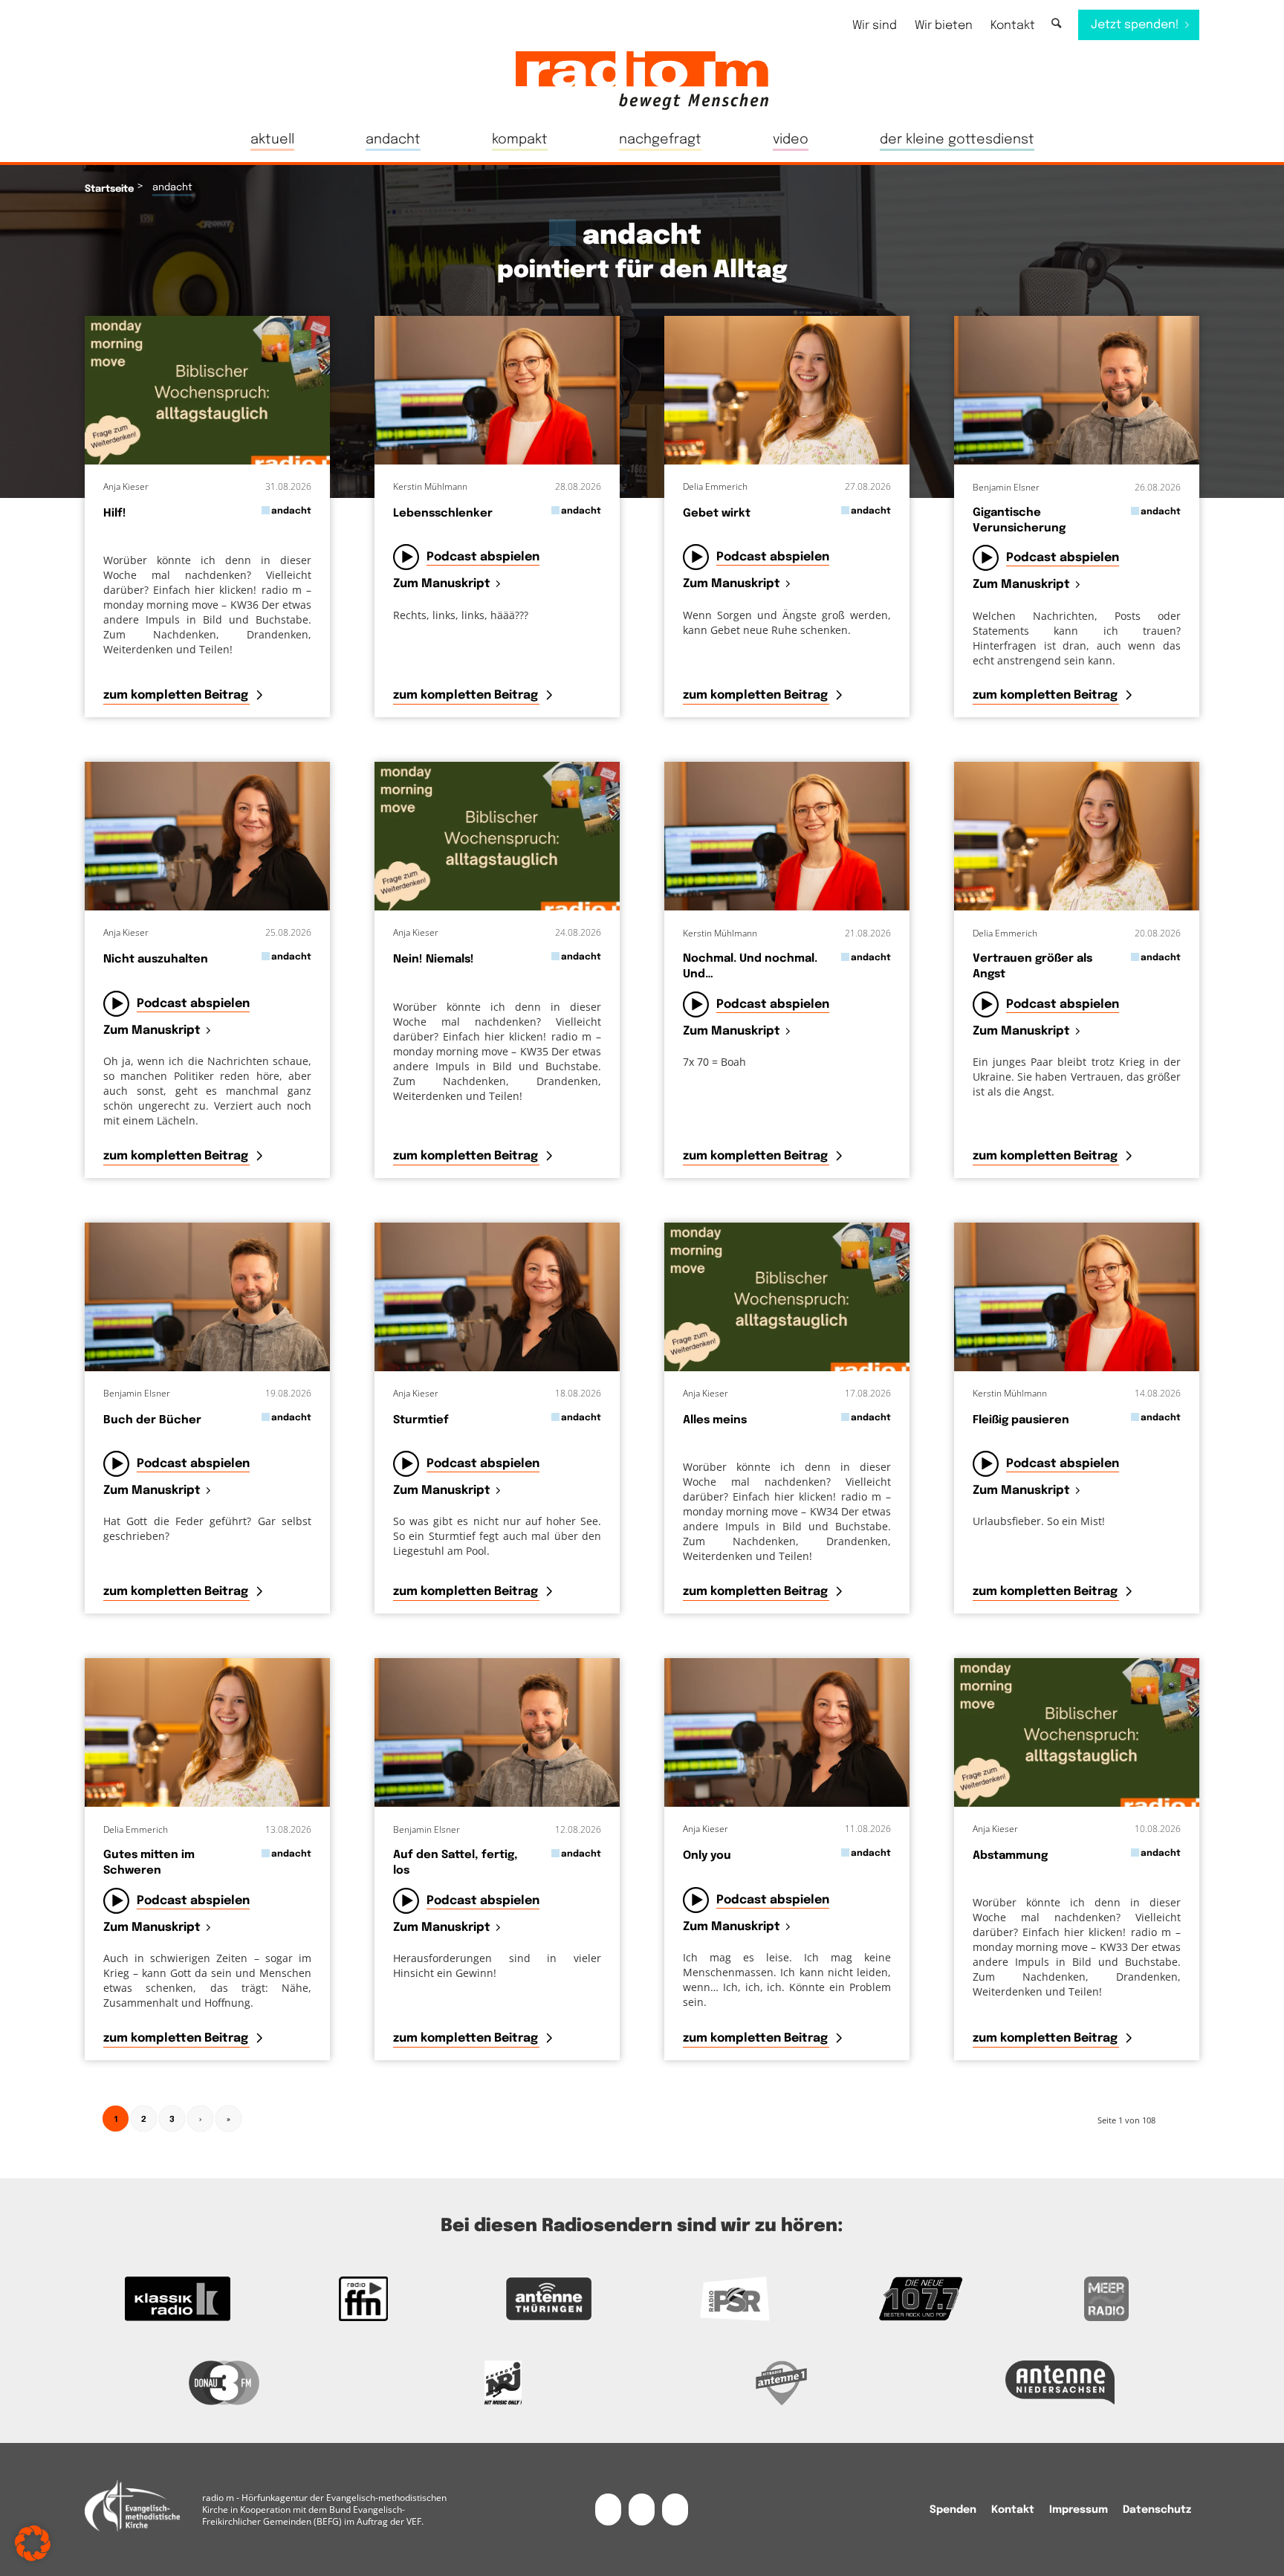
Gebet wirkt (717, 514)
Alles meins (715, 1420)
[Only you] (787, 1732)
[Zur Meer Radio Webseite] (1106, 2299)
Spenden (953, 2510)
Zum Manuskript (442, 585)
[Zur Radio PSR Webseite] (735, 2299)
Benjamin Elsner (1006, 487)
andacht (291, 511)
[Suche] (1056, 24)
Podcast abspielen (483, 557)
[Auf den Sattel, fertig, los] (497, 1732)
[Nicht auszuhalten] (207, 836)
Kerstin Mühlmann (430, 486)
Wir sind (875, 26)
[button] (33, 2543)
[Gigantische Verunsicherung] (1077, 390)
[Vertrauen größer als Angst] (1077, 836)
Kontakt (1013, 26)
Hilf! (115, 514)
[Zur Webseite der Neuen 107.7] (921, 2299)
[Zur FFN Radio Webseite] (363, 2299)
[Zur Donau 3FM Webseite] (224, 2383)
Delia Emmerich (715, 486)
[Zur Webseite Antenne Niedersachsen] (1060, 2383)
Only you (707, 1856)
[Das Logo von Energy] (503, 2383)
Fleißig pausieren (1021, 1420)
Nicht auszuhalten (156, 959)
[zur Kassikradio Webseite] (178, 2299)
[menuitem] (875, 26)
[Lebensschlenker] (497, 390)
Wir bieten (944, 26)
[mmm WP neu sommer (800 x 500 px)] (207, 390)
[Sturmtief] (497, 1297)
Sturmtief (421, 1420)
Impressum (1079, 2510)
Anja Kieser (126, 486)
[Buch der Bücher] (207, 1297)
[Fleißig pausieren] (1077, 1297)
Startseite (109, 189)
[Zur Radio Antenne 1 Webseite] (781, 2383)
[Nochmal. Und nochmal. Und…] (787, 836)
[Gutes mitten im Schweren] (207, 1732)
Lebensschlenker (443, 514)
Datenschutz (1157, 2510)
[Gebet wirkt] (787, 390)
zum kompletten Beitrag (177, 695)
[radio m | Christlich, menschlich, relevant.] (642, 80)
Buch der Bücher (152, 1420)
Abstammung (1010, 1856)
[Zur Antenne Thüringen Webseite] (549, 2299)
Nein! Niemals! (434, 959)
